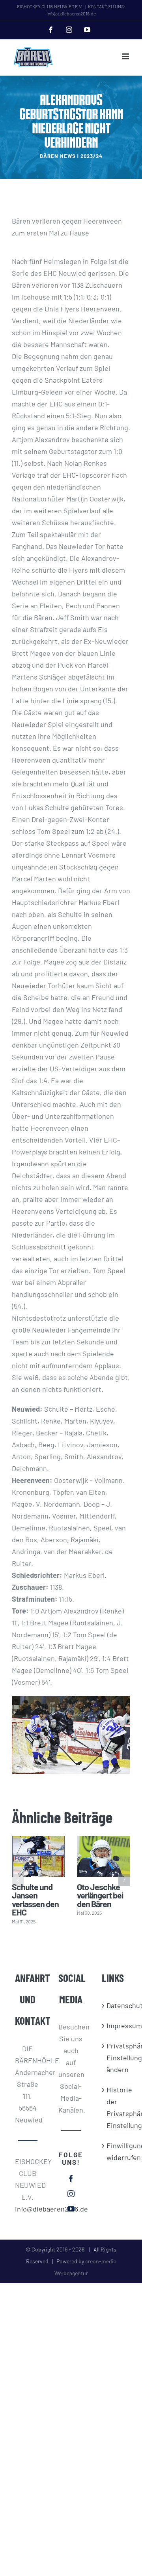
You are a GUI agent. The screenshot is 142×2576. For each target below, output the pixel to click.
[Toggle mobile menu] (126, 56)
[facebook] (71, 2179)
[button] (18, 1880)
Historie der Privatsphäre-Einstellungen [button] (115, 2107)
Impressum (115, 2025)
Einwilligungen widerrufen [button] (115, 2151)
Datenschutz (115, 2005)
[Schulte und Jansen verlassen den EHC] (38, 1856)
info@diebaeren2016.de (28, 2209)
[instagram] (71, 2194)
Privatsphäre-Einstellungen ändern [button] (115, 2058)
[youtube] (71, 2209)
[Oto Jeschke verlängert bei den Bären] (104, 1856)
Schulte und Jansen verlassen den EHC (35, 1899)
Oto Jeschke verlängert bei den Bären (100, 1895)
